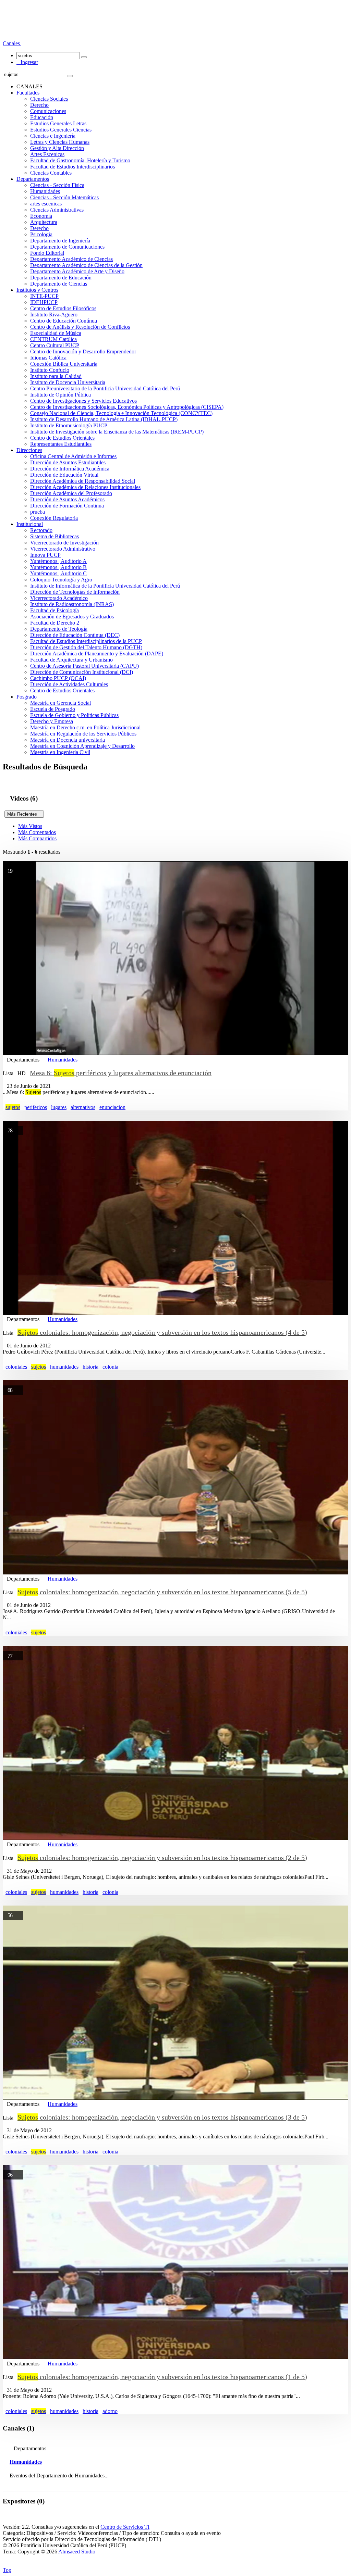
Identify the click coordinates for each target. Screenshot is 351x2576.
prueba (38, 512)
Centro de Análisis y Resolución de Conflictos (80, 327)
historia (90, 1367)
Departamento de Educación (61, 278)
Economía (41, 216)
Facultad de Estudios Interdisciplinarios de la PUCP (86, 641)
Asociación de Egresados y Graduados (72, 617)
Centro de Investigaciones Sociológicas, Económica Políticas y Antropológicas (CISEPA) (127, 407)
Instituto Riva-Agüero (54, 315)
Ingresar (27, 62)
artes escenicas (46, 204)
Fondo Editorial (47, 253)
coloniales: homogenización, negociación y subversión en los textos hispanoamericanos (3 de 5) (162, 2117)
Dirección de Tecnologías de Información (75, 592)
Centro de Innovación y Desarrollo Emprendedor (83, 351)
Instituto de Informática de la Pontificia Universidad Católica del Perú (105, 586)
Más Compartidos (37, 838)
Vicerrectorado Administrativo (63, 549)
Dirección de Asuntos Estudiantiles (68, 462)
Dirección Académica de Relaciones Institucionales (85, 487)
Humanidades (45, 191)
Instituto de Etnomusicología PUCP (69, 425)
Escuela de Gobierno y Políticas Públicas (74, 715)
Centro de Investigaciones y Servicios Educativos (83, 401)
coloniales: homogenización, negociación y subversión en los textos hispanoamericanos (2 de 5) (162, 1858)
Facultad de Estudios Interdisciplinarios (72, 167)
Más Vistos (30, 826)
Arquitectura (44, 222)
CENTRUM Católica (53, 339)
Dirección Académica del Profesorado (71, 493)
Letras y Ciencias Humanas (60, 142)
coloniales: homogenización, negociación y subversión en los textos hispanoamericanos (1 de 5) (162, 2377)
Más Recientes (24, 814)
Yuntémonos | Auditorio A (58, 561)
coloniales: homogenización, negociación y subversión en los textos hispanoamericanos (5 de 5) (162, 1592)
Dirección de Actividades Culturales (69, 684)
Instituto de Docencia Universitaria (68, 382)
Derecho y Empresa (52, 721)
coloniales (16, 1367)
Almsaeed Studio (77, 2552)
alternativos (83, 1107)
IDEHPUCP (44, 302)
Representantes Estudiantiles (61, 444)
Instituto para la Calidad (56, 376)
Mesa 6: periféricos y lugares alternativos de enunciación (121, 1073)
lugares (59, 1107)
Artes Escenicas (47, 154)
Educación (42, 117)
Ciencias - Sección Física (57, 185)
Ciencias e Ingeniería (53, 136)
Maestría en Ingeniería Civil (60, 752)
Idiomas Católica (48, 358)
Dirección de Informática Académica (70, 469)
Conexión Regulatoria (54, 518)
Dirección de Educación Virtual (64, 475)
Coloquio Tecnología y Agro (61, 580)
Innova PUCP (45, 555)
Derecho (39, 105)
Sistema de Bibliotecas (55, 536)
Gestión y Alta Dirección (57, 148)
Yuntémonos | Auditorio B (58, 567)
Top (7, 2570)
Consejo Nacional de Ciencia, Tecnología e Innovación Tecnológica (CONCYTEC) (121, 413)
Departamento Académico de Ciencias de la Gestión (86, 265)
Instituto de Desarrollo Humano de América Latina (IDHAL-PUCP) (104, 419)
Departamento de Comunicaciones (67, 247)
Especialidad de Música (56, 333)
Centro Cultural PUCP (55, 345)
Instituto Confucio (50, 370)
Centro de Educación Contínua (64, 321)
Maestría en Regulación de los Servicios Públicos (83, 734)
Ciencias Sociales (49, 99)
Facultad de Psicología (55, 610)
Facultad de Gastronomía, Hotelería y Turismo (80, 160)
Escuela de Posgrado (53, 709)
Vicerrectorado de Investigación (64, 543)
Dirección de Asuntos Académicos (67, 499)
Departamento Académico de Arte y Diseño (77, 271)
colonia (110, 1367)
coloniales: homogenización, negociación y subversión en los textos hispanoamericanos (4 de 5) (162, 1332)
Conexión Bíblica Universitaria (64, 364)
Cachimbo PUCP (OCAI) (58, 678)
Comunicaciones (48, 111)
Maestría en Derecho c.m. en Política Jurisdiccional (85, 727)
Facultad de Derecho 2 (55, 623)
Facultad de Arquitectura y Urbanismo (71, 660)
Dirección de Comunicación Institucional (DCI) (82, 672)
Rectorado (41, 530)
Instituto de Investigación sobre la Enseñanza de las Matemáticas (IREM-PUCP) (117, 432)
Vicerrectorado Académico (59, 598)
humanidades (64, 1367)
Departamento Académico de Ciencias (71, 259)
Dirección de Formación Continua (67, 506)
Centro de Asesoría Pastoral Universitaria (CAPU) (84, 666)
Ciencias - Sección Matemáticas (64, 197)
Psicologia (41, 234)
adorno (110, 2411)
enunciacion (112, 1107)
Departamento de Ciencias (59, 284)
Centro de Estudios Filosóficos (63, 308)
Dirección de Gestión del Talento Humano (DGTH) (86, 647)
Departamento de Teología (59, 629)
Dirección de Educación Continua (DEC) (75, 635)
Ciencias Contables (51, 173)
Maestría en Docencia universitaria (68, 740)
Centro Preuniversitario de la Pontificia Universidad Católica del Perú (105, 388)
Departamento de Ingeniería (60, 241)
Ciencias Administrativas (57, 210)
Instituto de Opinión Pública (60, 395)
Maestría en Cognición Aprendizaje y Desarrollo (82, 746)
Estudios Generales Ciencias (61, 130)
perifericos (36, 1107)
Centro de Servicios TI (125, 2527)
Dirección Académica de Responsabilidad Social (83, 481)
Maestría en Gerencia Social (60, 703)
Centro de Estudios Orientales (62, 438)
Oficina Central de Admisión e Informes (73, 456)
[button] (12, 43)
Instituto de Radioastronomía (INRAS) (72, 604)
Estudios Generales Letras (58, 123)
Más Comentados (37, 832)
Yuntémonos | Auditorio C (58, 573)
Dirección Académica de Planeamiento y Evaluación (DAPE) (97, 654)
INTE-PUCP (44, 296)
